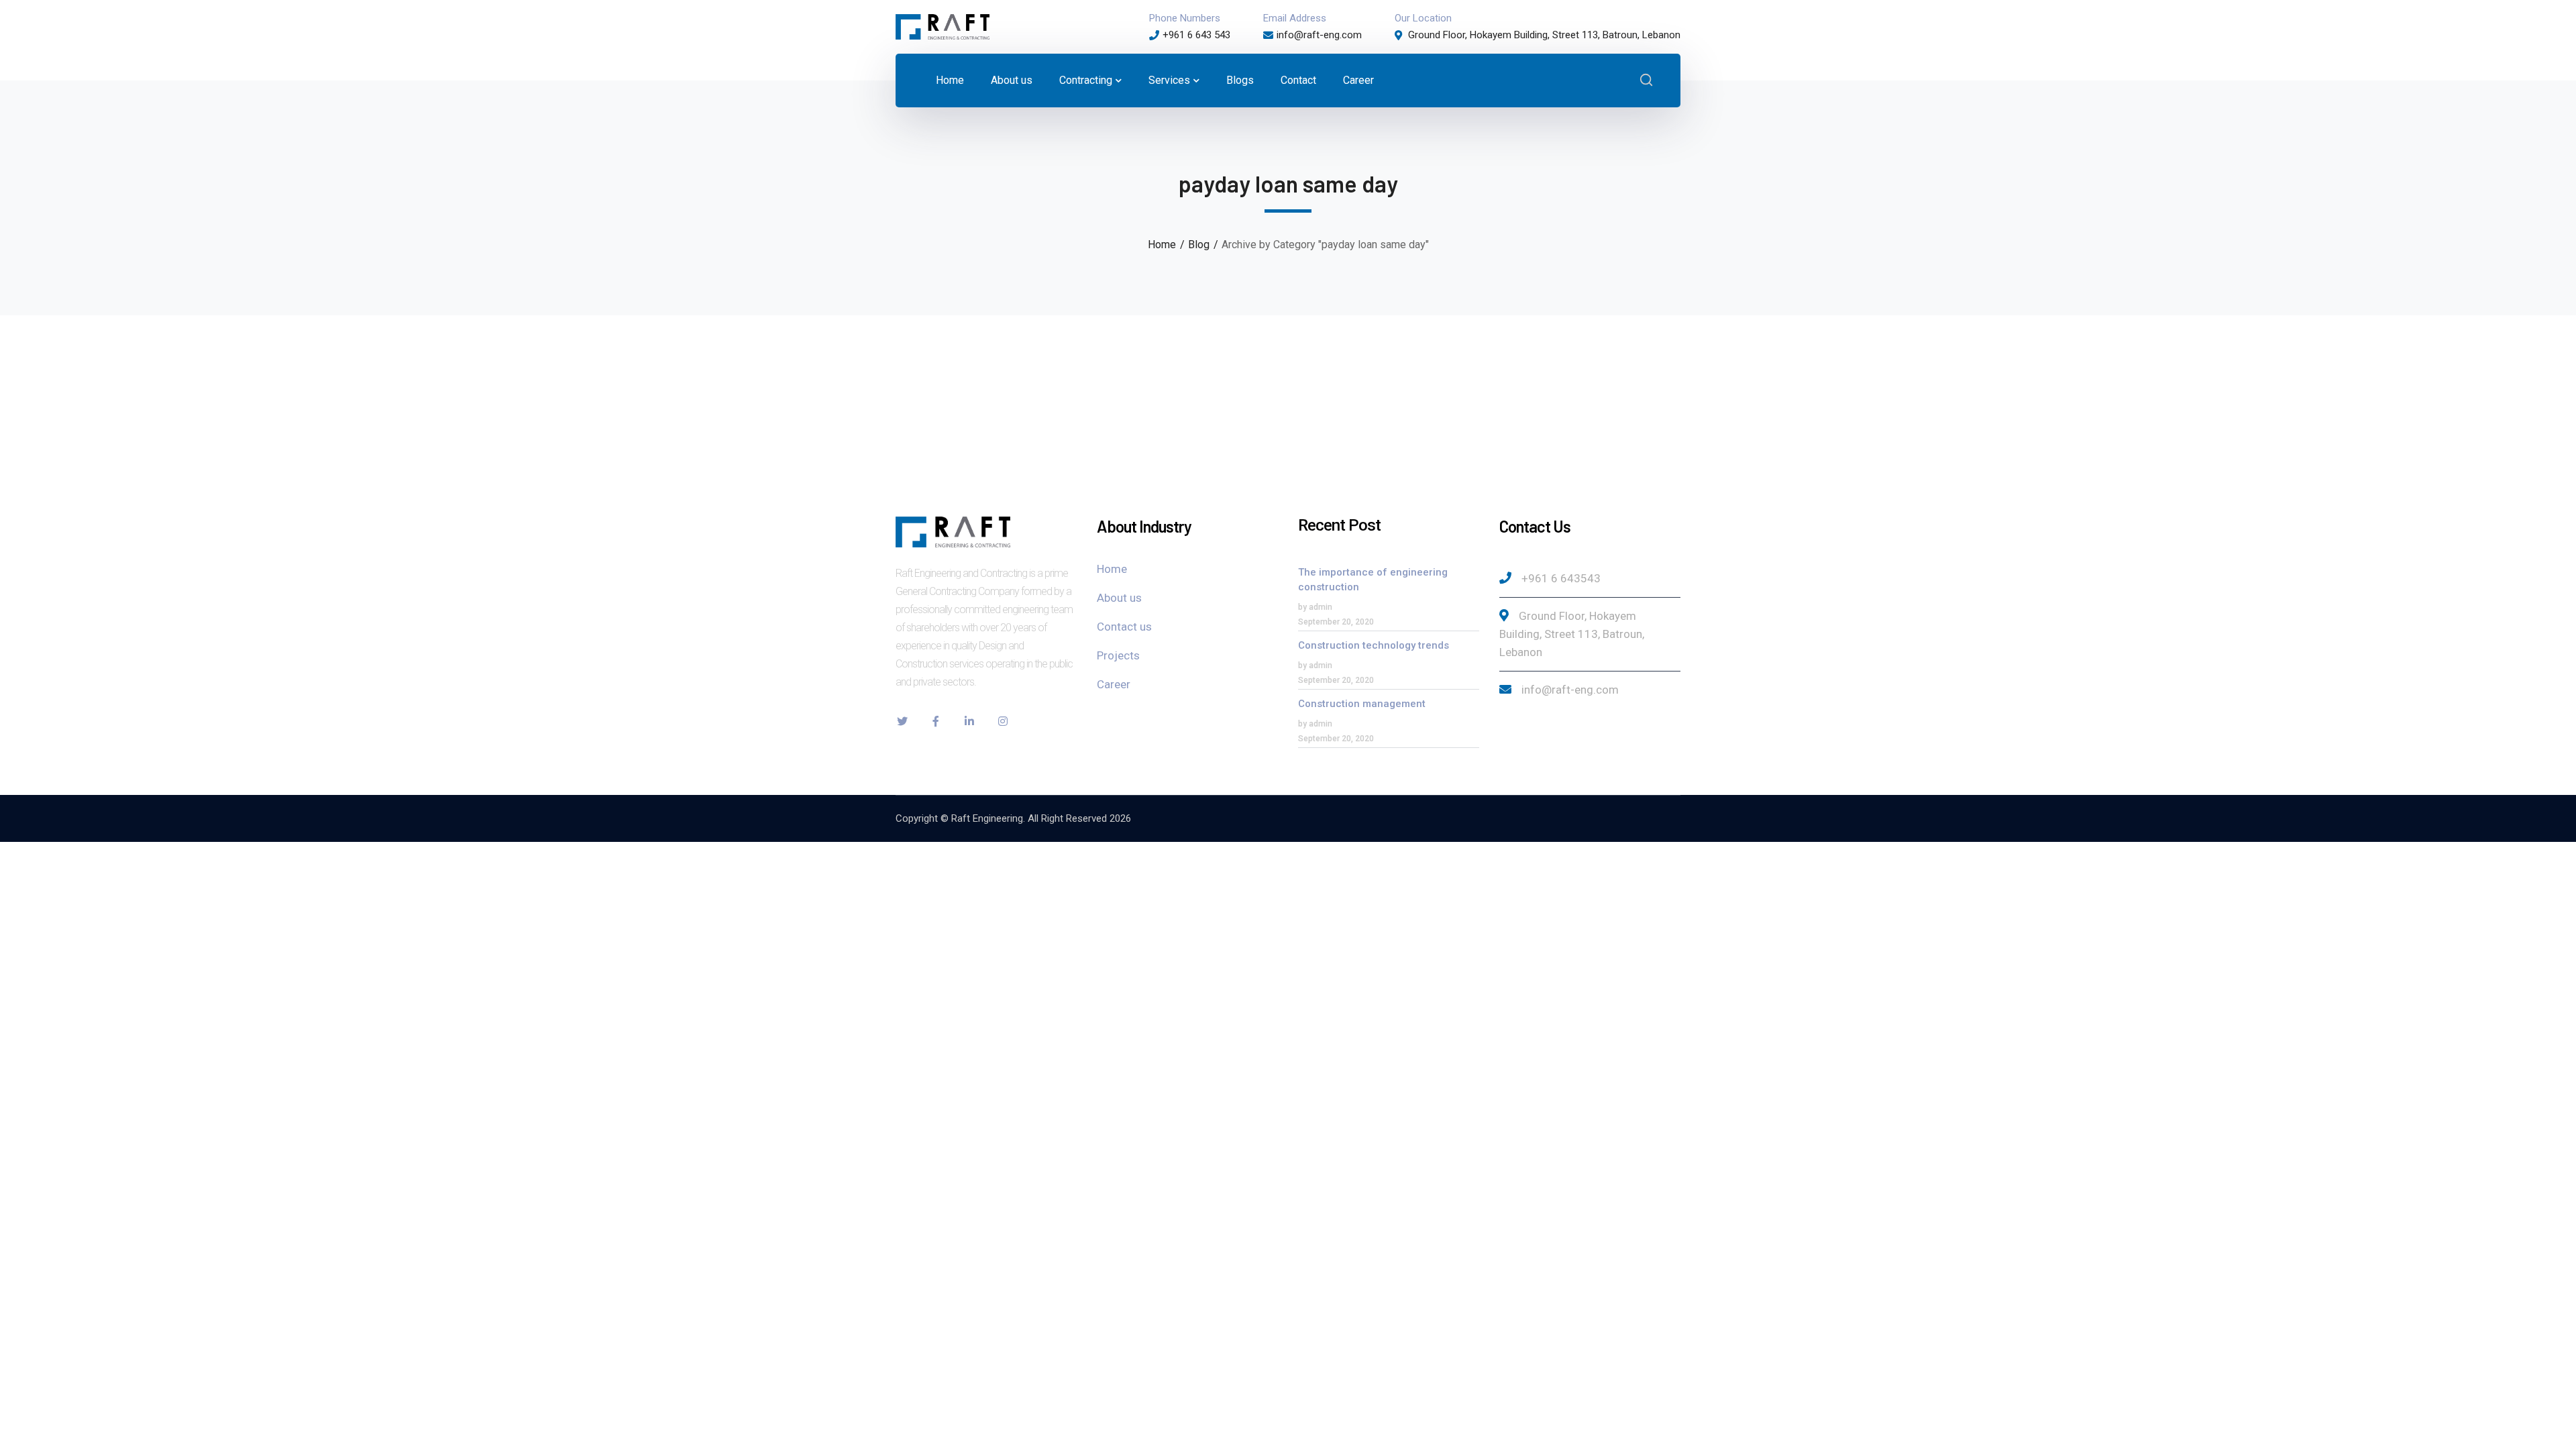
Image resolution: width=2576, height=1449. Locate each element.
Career (1114, 684)
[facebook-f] (936, 721)
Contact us (1124, 627)
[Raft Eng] (943, 26)
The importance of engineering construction (1373, 580)
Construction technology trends (1374, 645)
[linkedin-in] (969, 721)
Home (1162, 245)
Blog (1199, 245)
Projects (1118, 655)
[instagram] (1003, 721)
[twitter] (902, 721)
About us (1119, 598)
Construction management (1362, 704)
